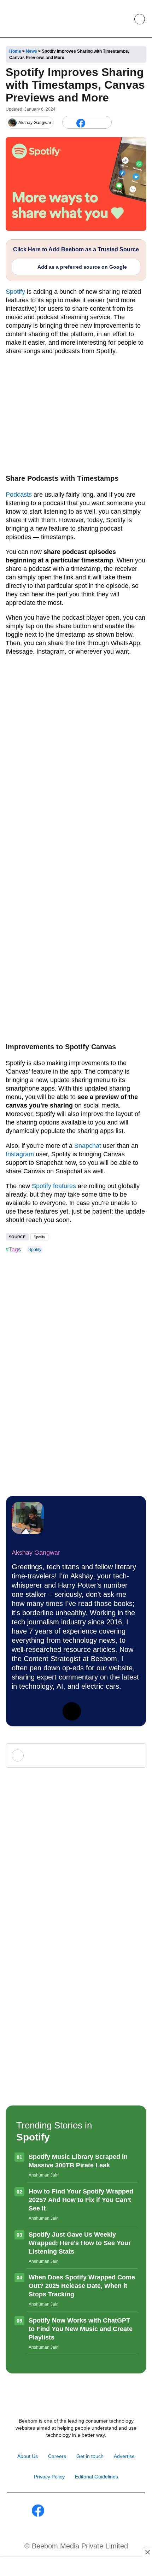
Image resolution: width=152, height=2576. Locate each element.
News (31, 51)
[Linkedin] (21, 1711)
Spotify (15, 292)
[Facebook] (81, 122)
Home (15, 51)
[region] (76, 2567)
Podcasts (19, 495)
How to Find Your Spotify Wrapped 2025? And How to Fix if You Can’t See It (81, 2200)
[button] (123, 19)
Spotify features (54, 1186)
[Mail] (99, 2511)
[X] (92, 122)
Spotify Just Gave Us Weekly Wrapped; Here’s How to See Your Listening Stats (80, 2243)
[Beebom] (29, 19)
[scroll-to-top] (140, 2563)
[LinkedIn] (69, 122)
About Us (28, 2456)
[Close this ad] (147, 2552)
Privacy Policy (49, 2477)
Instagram (20, 1154)
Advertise (124, 2456)
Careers (57, 2456)
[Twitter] (72, 1711)
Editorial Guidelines (97, 2477)
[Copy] (104, 122)
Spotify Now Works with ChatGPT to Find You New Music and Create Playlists (81, 2329)
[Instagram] (46, 1711)
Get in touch (90, 2456)
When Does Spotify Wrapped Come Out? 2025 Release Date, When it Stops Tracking (82, 2286)
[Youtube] (68, 2511)
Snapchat (88, 1146)
